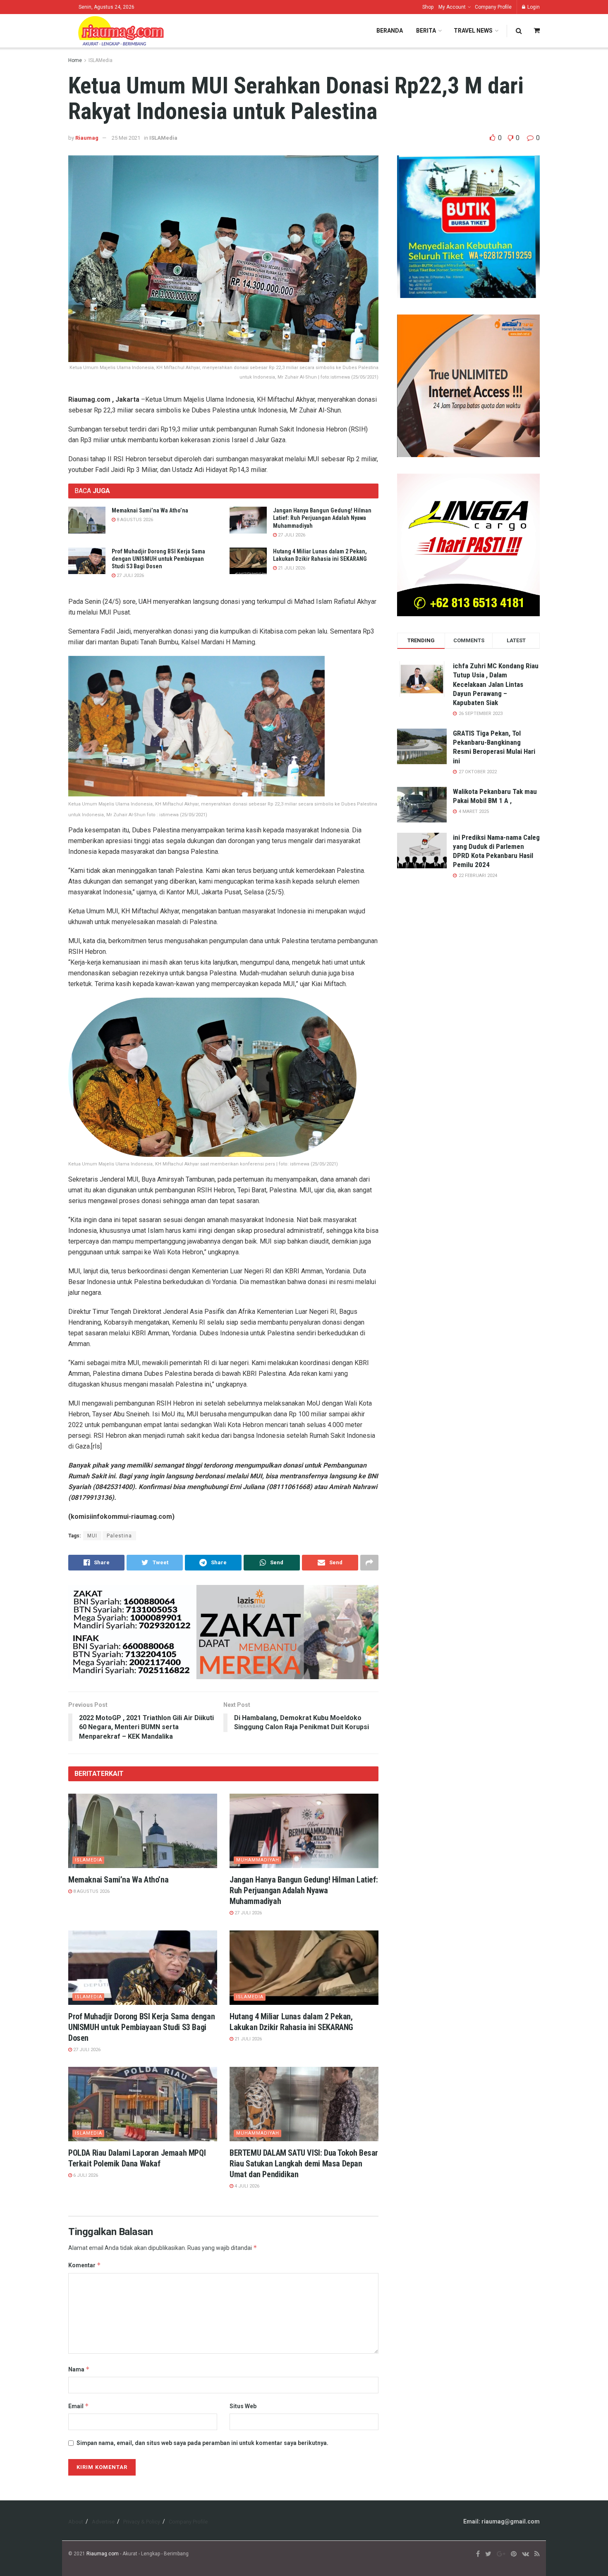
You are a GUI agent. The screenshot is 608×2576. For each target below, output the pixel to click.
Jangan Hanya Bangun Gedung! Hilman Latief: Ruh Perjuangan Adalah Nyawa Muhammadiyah (322, 518)
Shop (428, 7)
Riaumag (87, 138)
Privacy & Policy (142, 2522)
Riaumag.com (103, 2554)
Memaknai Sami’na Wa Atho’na (150, 510)
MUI (92, 1536)
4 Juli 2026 (246, 2186)
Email (79, 2406)
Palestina (119, 1536)
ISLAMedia (101, 60)
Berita (426, 31)
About (76, 2522)
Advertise (103, 2522)
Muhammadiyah (258, 1860)
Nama (79, 2369)
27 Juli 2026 (291, 535)
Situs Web (243, 2406)
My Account (452, 7)
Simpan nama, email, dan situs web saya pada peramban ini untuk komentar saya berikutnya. (202, 2443)
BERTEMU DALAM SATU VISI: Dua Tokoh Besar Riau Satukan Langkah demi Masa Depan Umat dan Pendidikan (304, 2164)
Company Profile (493, 7)
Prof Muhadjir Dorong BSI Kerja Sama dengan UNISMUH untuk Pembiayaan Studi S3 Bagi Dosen (158, 559)
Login (533, 7)
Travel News (473, 31)
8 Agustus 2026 (134, 520)
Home (75, 60)
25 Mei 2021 (126, 138)
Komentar (85, 2265)
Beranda (390, 31)
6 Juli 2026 (85, 2175)
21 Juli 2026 (291, 568)
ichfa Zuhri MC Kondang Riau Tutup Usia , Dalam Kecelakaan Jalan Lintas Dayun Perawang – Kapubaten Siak (496, 684)
